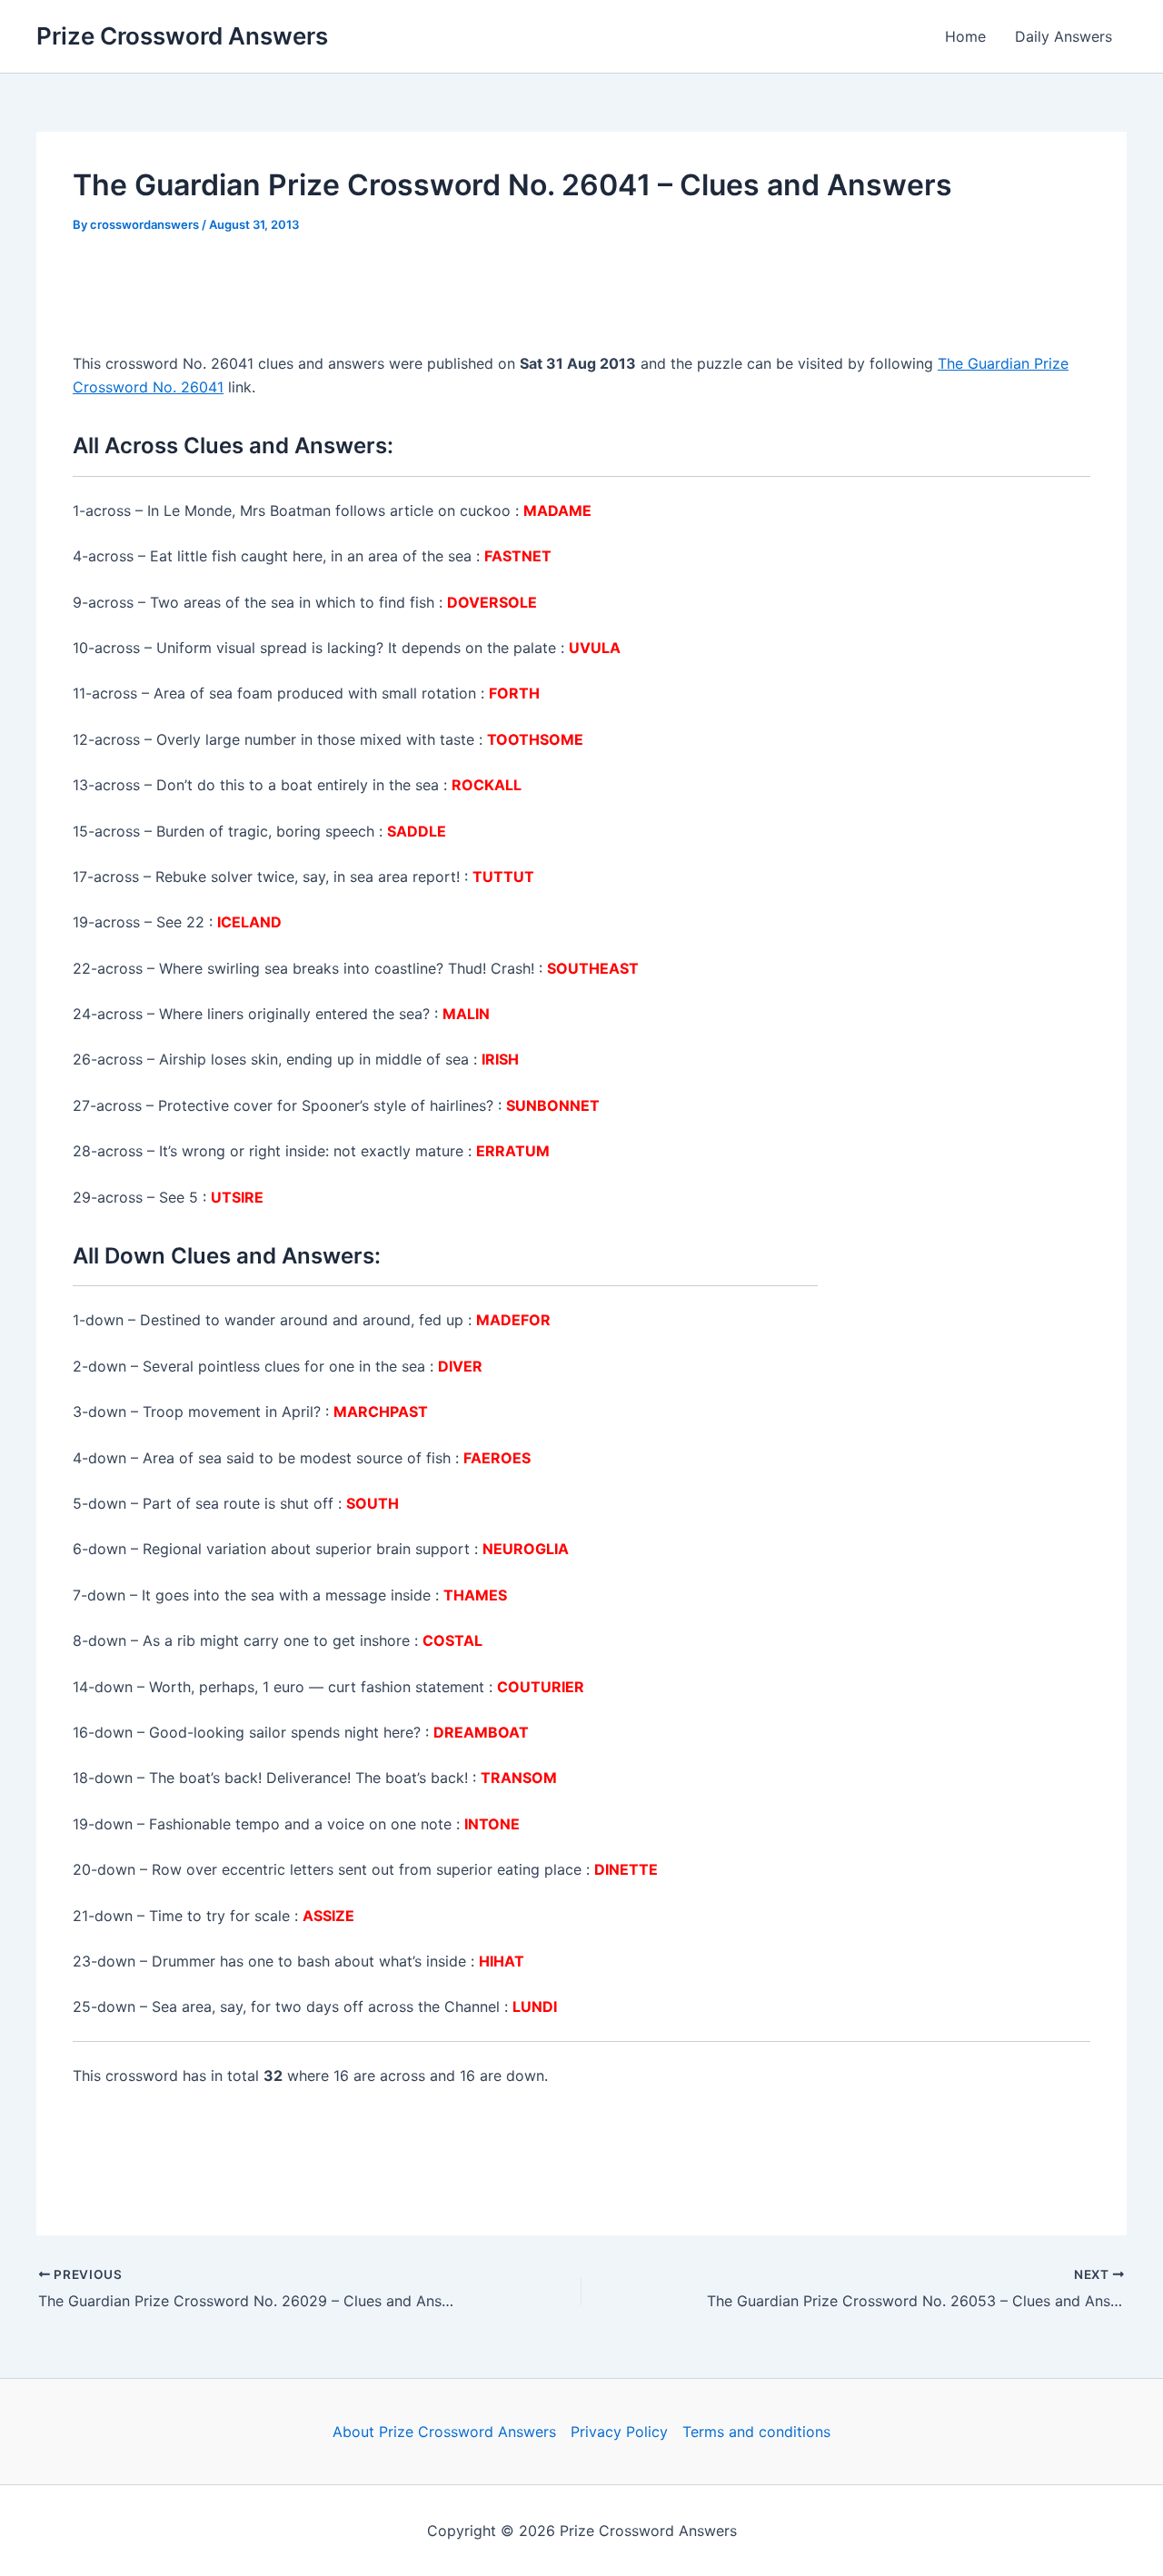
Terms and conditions (756, 2432)
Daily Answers (1064, 36)
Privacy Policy (619, 2432)
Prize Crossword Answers (182, 36)
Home (965, 36)
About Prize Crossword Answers (444, 2432)
